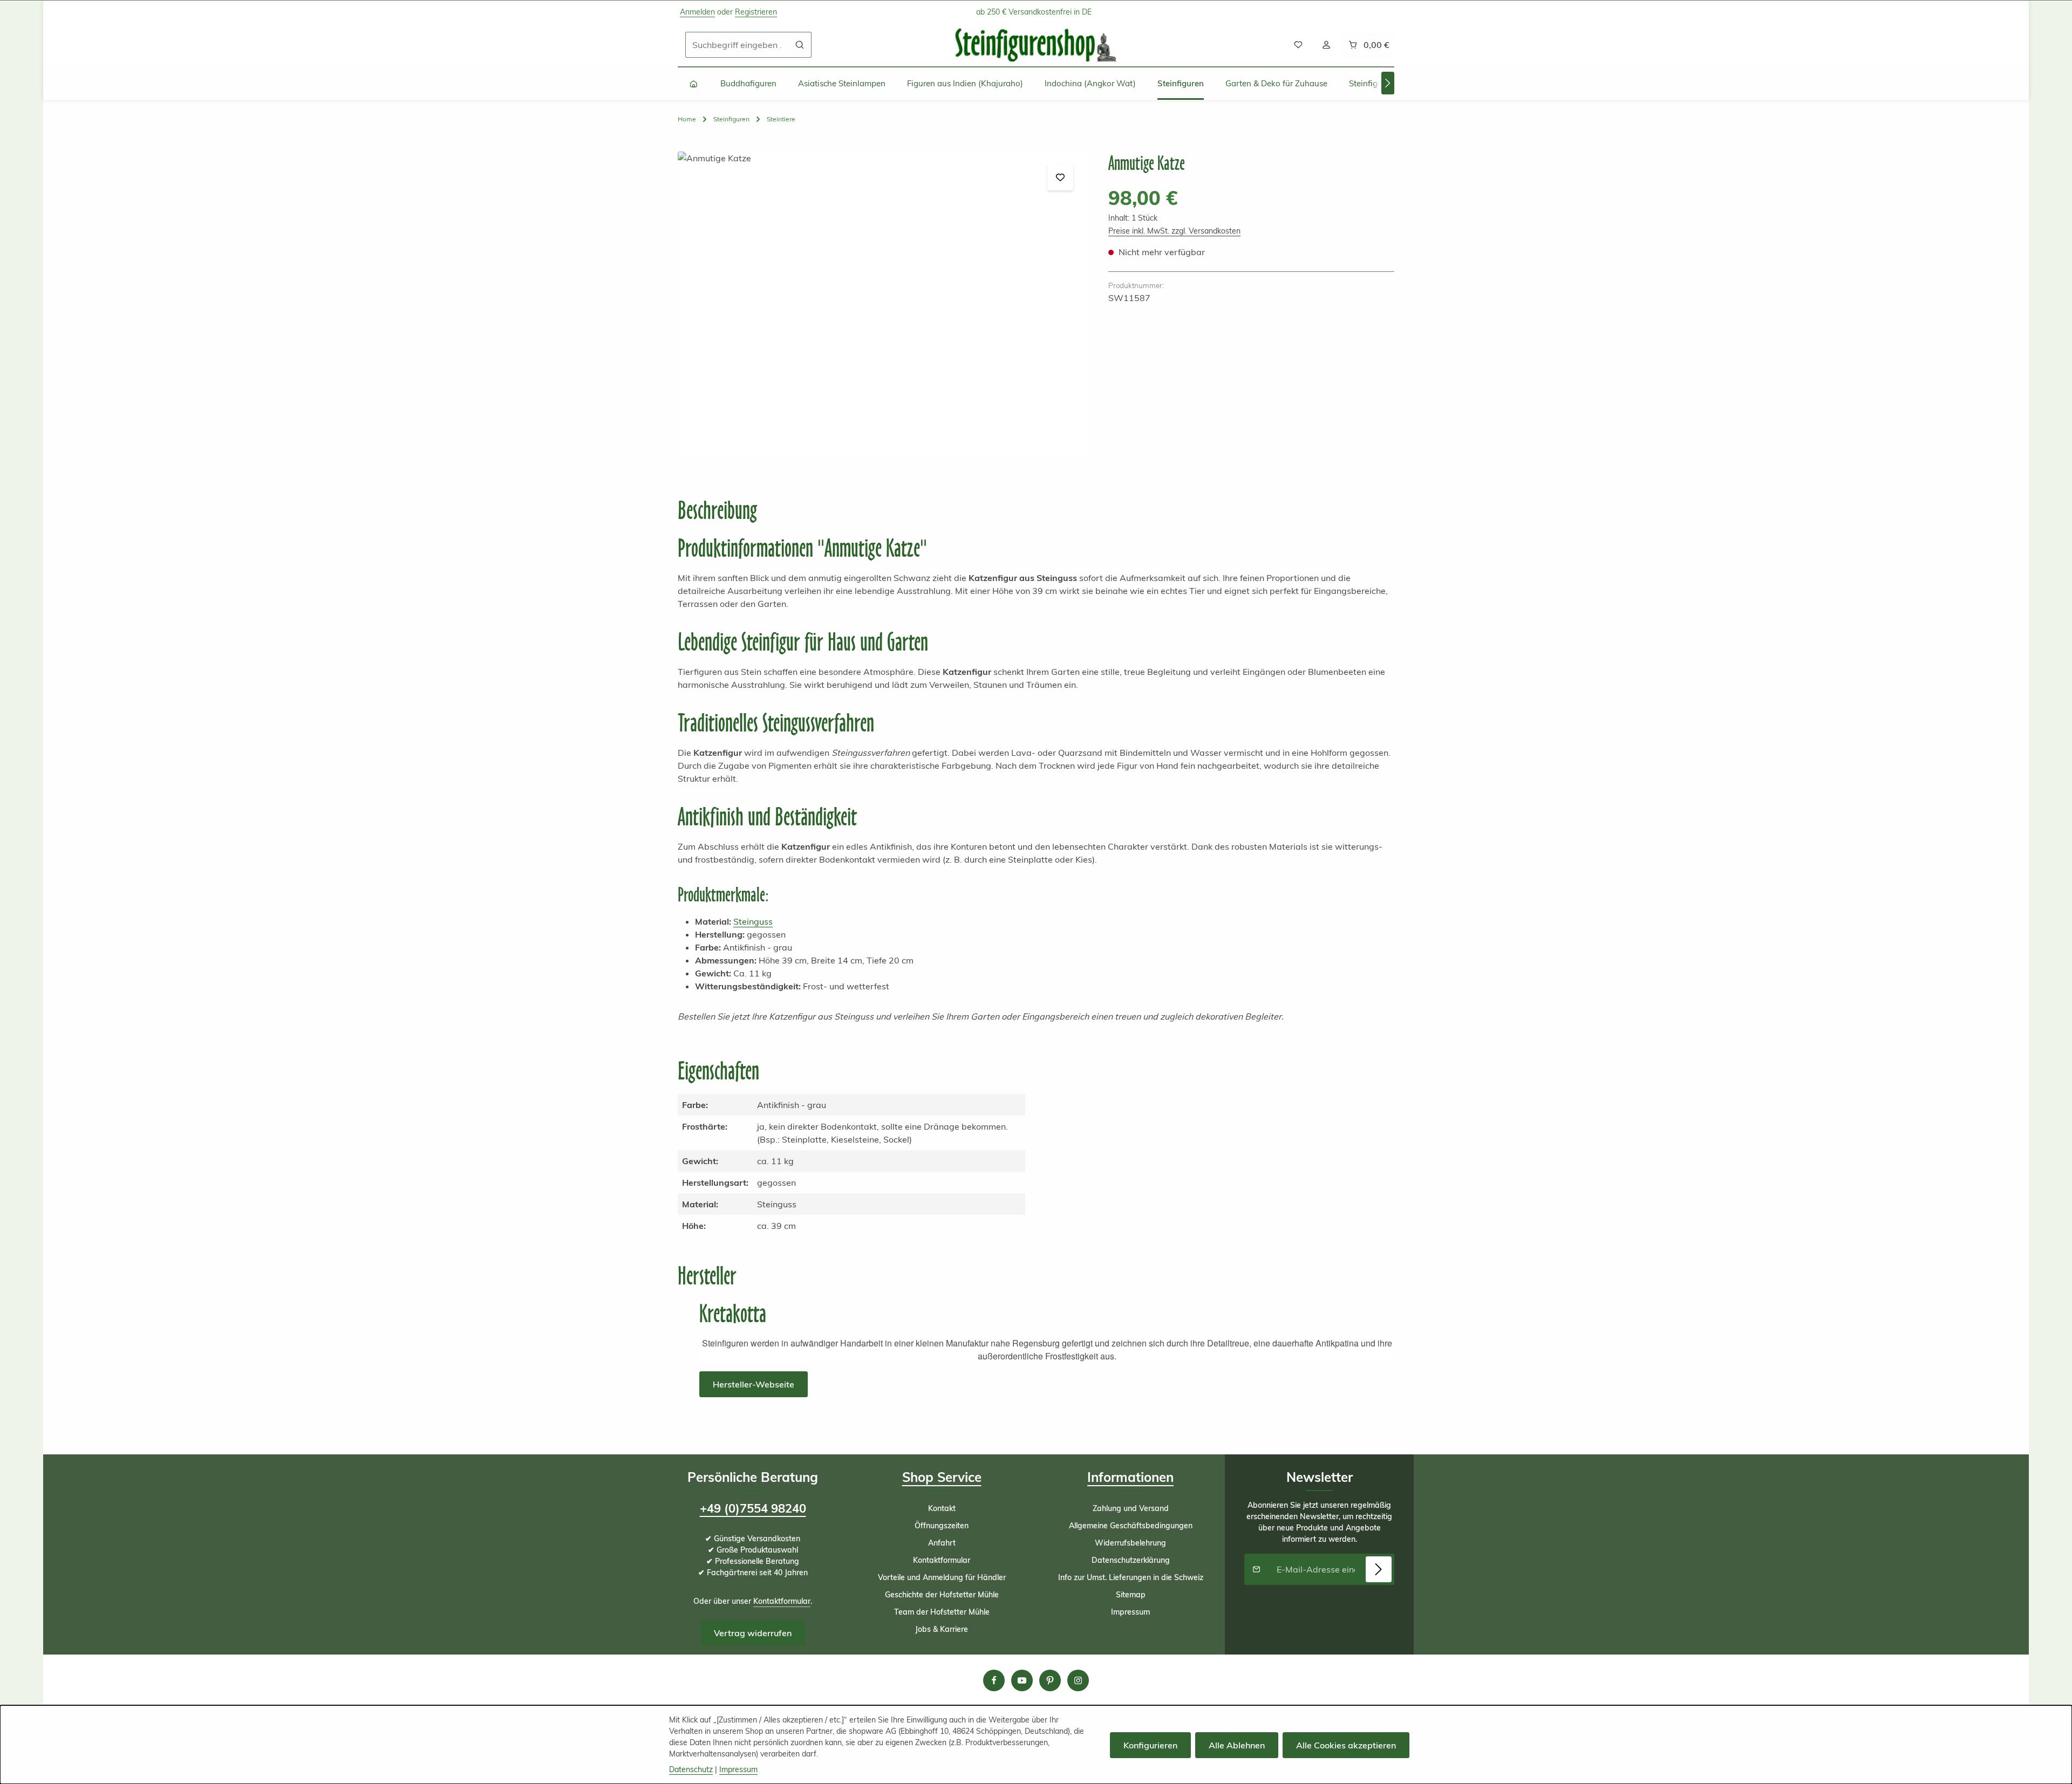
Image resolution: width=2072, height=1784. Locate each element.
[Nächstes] (1388, 83)
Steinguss (753, 921)
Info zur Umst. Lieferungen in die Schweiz (1131, 1577)
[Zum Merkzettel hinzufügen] (1060, 177)
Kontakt (942, 1508)
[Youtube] (1022, 1680)
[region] (882, 305)
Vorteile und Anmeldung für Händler (942, 1577)
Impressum (1130, 1612)
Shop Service (942, 1477)
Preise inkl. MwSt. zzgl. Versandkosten (1174, 231)
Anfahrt (942, 1543)
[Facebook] (994, 1680)
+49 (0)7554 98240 (753, 1508)
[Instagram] (1078, 1680)
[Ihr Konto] (1326, 45)
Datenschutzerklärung (1131, 1560)
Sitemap (1131, 1595)
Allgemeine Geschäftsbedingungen (1131, 1526)
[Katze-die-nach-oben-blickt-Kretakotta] (882, 305)
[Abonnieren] (1379, 1569)
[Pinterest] (1050, 1680)
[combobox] (737, 45)
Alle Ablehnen (1237, 1745)
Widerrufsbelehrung (1130, 1543)
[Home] (694, 84)
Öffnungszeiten (942, 1526)
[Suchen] (800, 45)
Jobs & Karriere (942, 1629)
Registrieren (756, 12)
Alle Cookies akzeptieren (1346, 1745)
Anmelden (697, 12)
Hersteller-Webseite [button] (754, 1384)
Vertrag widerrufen (753, 1633)
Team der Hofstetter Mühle (942, 1612)
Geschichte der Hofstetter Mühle (942, 1595)
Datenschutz (691, 1769)
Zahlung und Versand (1131, 1508)
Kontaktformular (782, 1601)
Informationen (1130, 1477)
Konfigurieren (1150, 1745)
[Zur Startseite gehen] (1036, 45)
